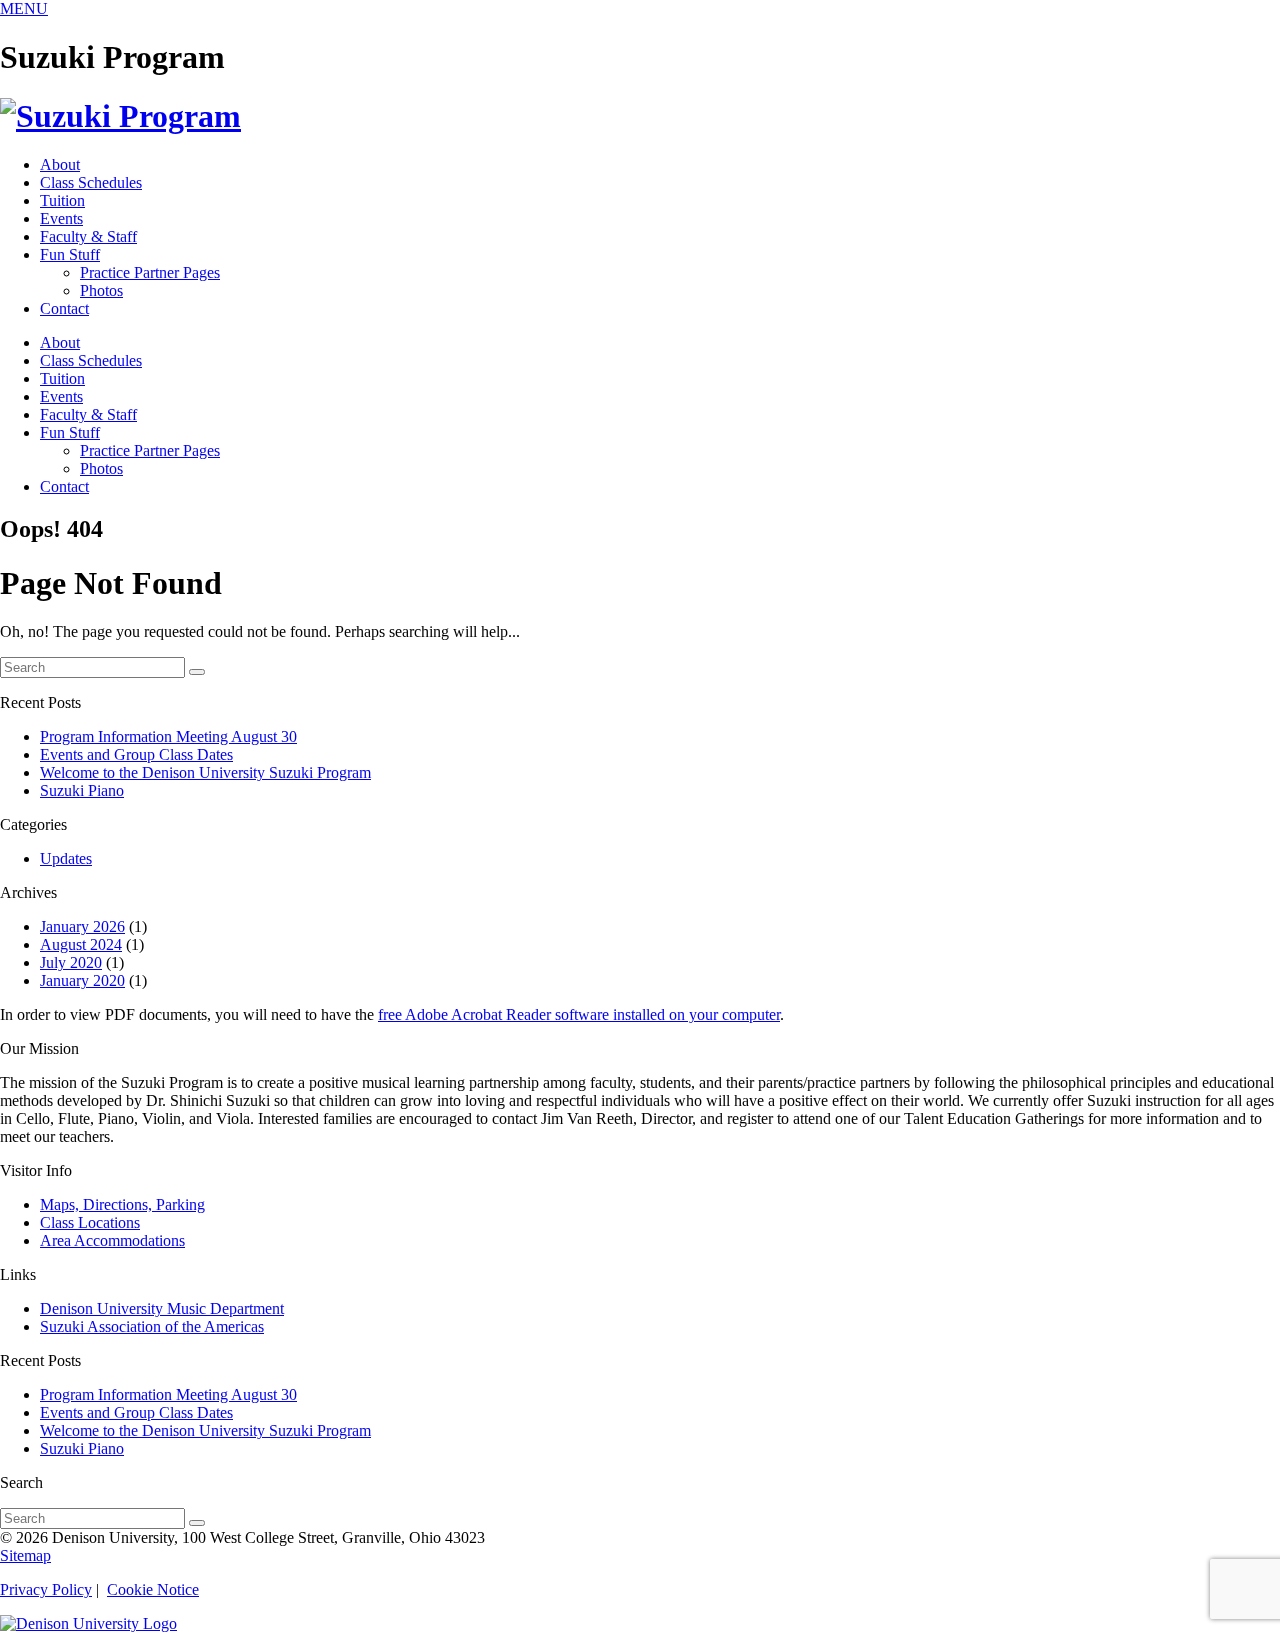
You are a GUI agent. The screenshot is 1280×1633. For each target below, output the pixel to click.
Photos (101, 290)
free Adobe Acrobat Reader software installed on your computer (579, 1014)
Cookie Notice (153, 1589)
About (60, 164)
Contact (64, 308)
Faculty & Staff (88, 236)
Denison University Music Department (162, 1308)
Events (61, 218)
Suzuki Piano (82, 790)
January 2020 (82, 980)
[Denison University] (88, 1623)
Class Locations (90, 1222)
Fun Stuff (70, 254)
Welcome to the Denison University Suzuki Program (205, 772)
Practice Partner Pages (150, 272)
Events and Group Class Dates (136, 754)
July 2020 (71, 962)
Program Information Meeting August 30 (168, 736)
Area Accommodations (112, 1240)
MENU (24, 8)
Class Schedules (91, 182)
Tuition (62, 200)
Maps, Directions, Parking (122, 1204)
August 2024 (81, 944)
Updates (66, 858)
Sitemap (25, 1555)
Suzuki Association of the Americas (152, 1326)
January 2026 (82, 926)
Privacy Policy (46, 1589)
